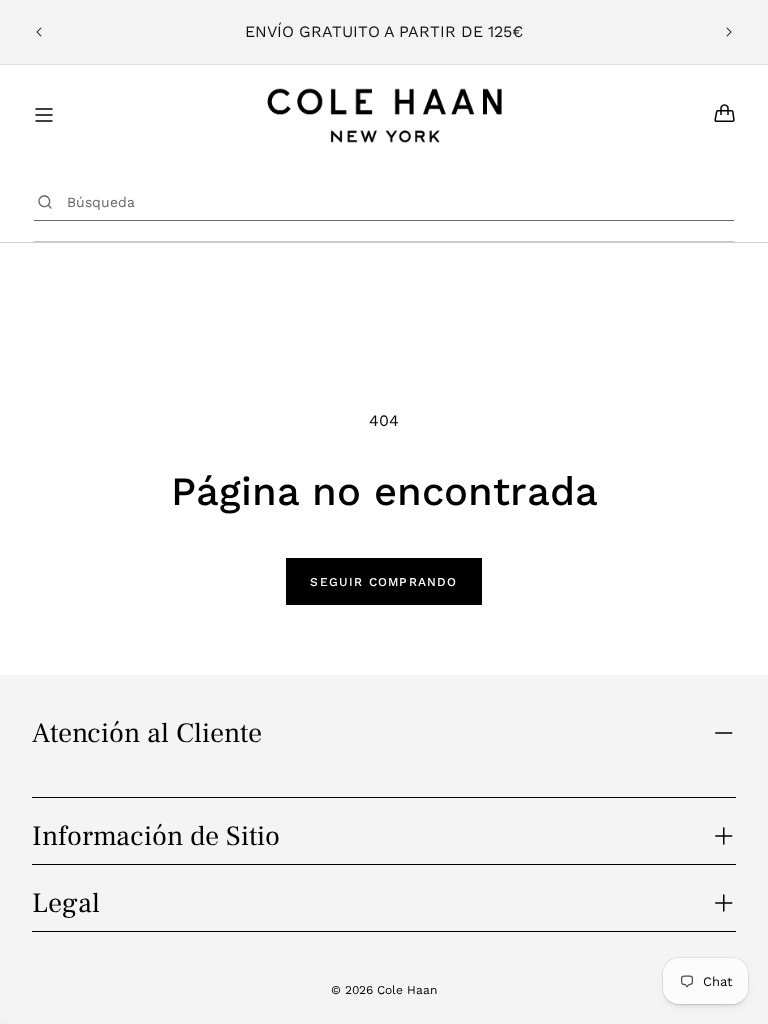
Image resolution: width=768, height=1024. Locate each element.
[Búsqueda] (45, 202)
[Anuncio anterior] (39, 32)
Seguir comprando (383, 582)
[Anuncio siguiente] (729, 32)
